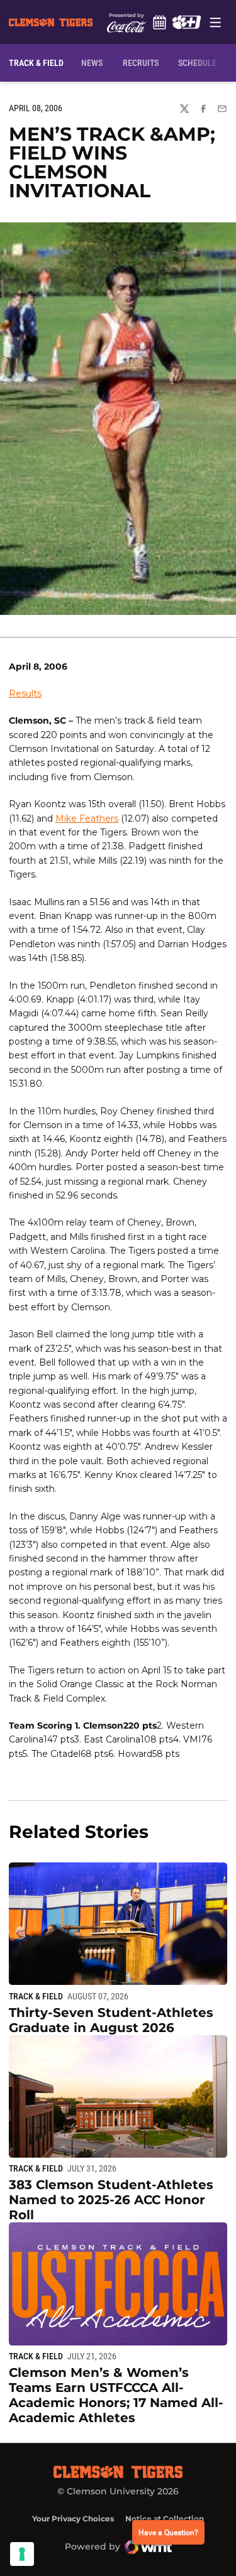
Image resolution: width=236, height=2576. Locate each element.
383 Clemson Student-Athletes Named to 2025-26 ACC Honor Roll (111, 2200)
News (92, 63)
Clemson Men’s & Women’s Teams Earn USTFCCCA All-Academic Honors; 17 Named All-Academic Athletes (116, 2395)
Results (25, 693)
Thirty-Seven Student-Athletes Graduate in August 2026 (111, 2020)
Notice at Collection (165, 2519)
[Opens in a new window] (187, 22)
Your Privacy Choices (73, 2519)
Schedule (160, 22)
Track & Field (36, 1996)
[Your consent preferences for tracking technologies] (22, 2554)
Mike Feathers (87, 818)
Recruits (143, 62)
